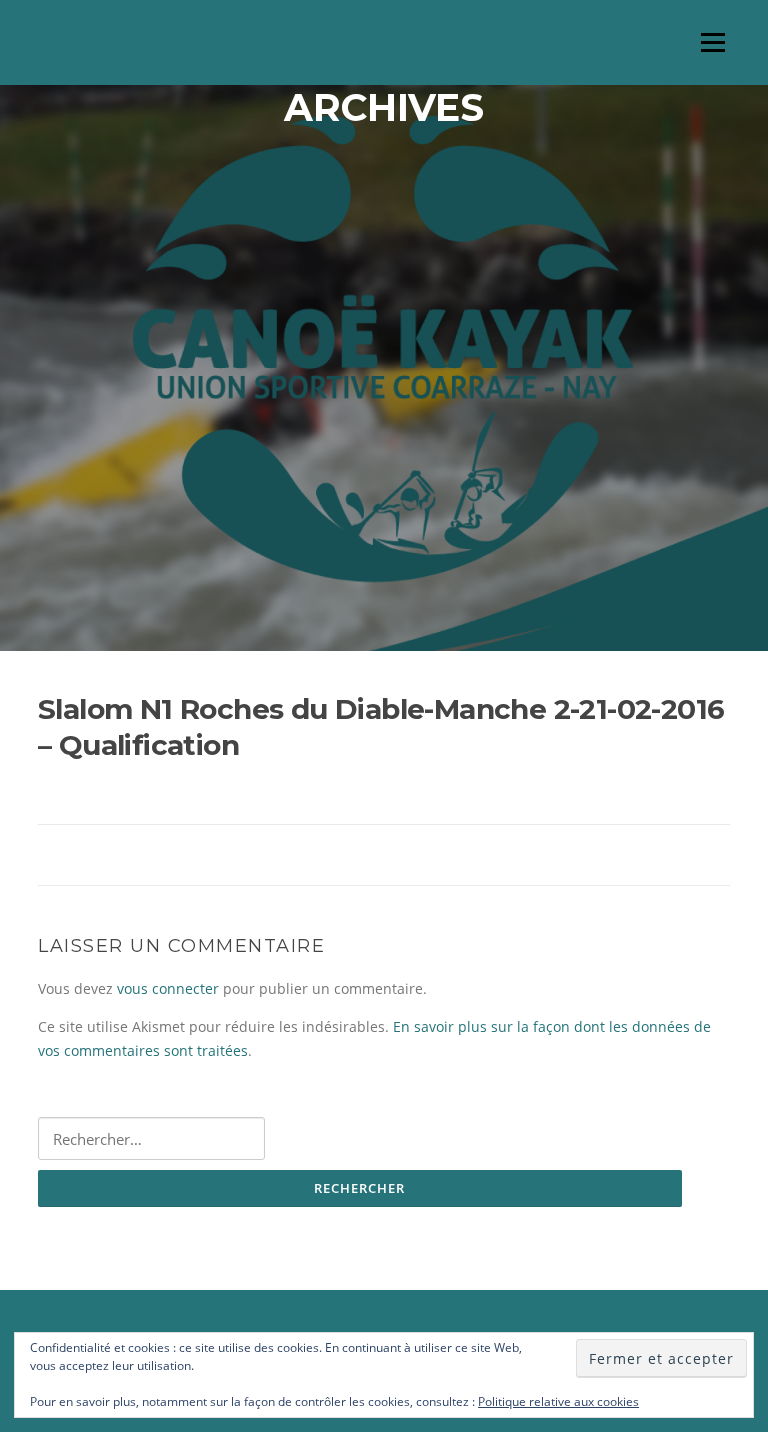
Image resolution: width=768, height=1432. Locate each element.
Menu (712, 42)
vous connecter (168, 988)
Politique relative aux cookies (558, 1401)
